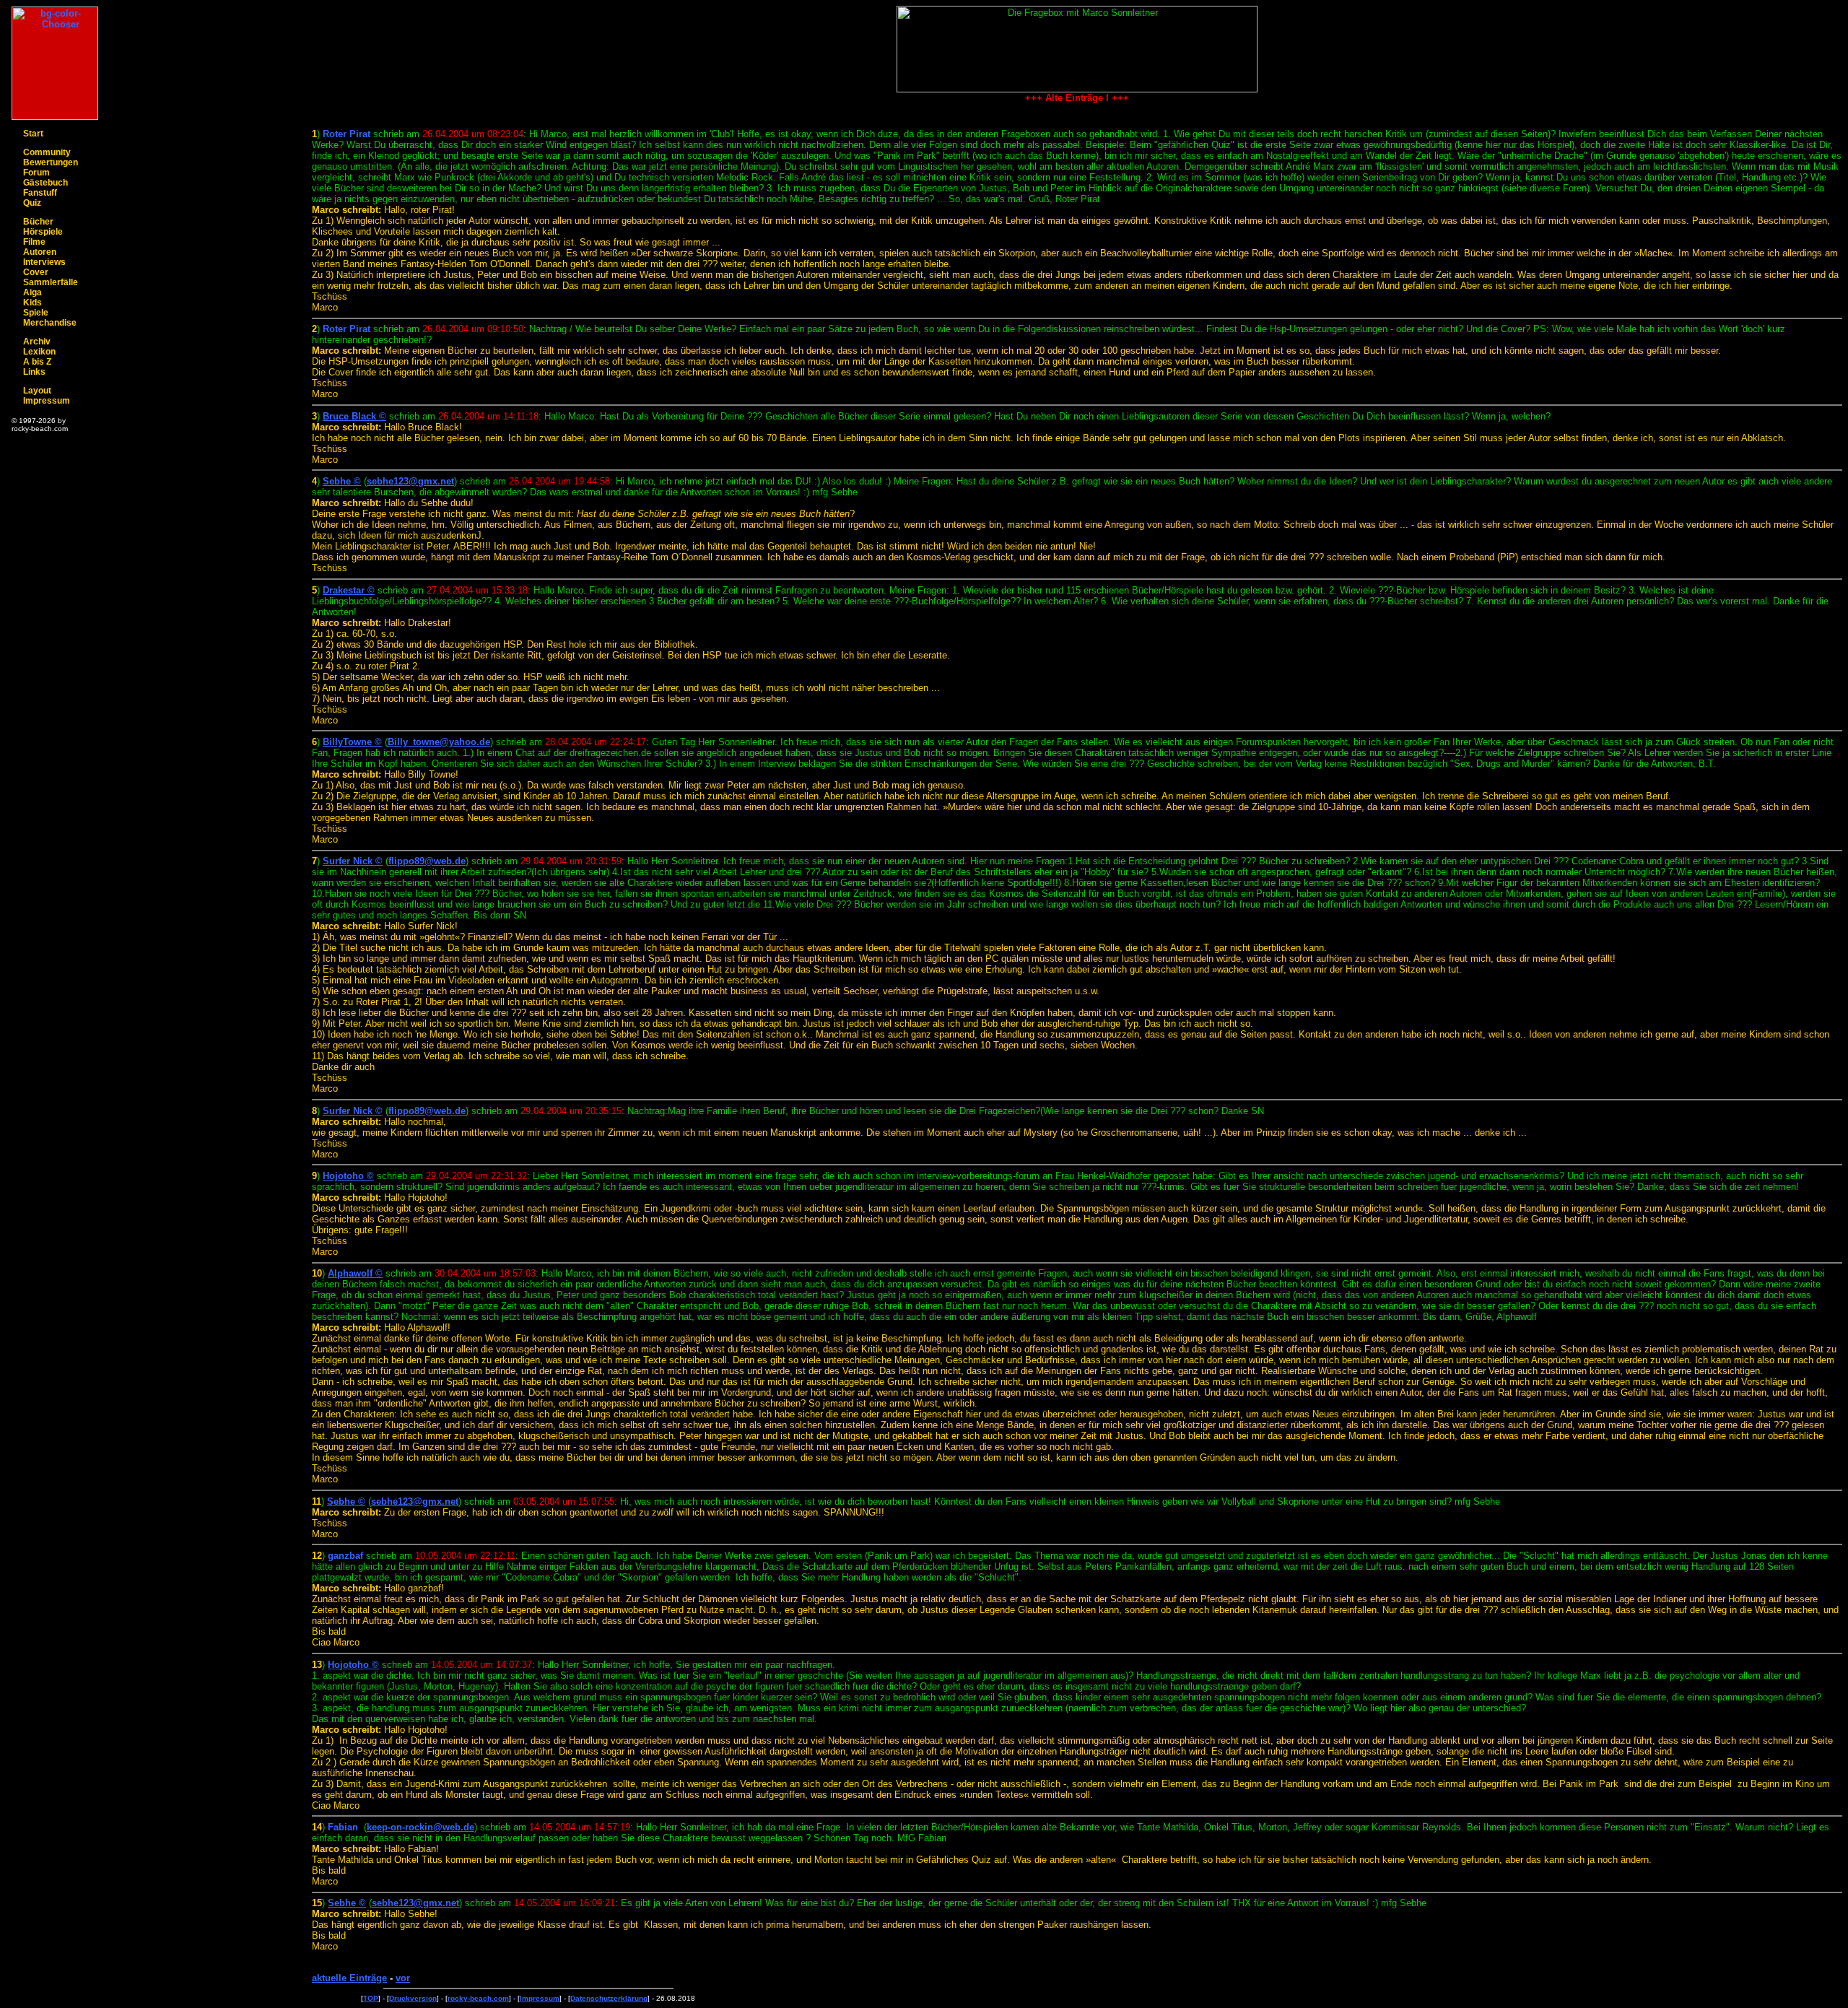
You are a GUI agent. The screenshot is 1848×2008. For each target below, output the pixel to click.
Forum (36, 173)
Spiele (36, 313)
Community (47, 152)
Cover (36, 272)
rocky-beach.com (478, 1998)
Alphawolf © (355, 1273)
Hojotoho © (348, 1176)
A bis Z (37, 362)
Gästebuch (45, 183)
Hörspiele (43, 232)
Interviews (44, 262)
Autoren (40, 252)
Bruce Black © (354, 416)
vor (403, 1978)
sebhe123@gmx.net (410, 481)
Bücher (38, 222)
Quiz (32, 203)
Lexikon (39, 352)
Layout (37, 391)
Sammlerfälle (51, 282)
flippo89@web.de (427, 861)
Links (34, 372)
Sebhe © (342, 481)
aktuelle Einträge (349, 1978)
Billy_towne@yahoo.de (439, 742)
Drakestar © (349, 590)
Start (33, 134)
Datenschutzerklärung (609, 1998)
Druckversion (413, 1998)
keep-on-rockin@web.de (420, 1827)
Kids (32, 303)
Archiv (37, 342)
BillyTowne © (352, 742)
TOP (371, 1998)
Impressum (47, 401)
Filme (34, 242)
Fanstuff (40, 193)
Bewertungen (51, 162)
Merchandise (50, 323)
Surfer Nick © (353, 861)
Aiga (32, 292)
